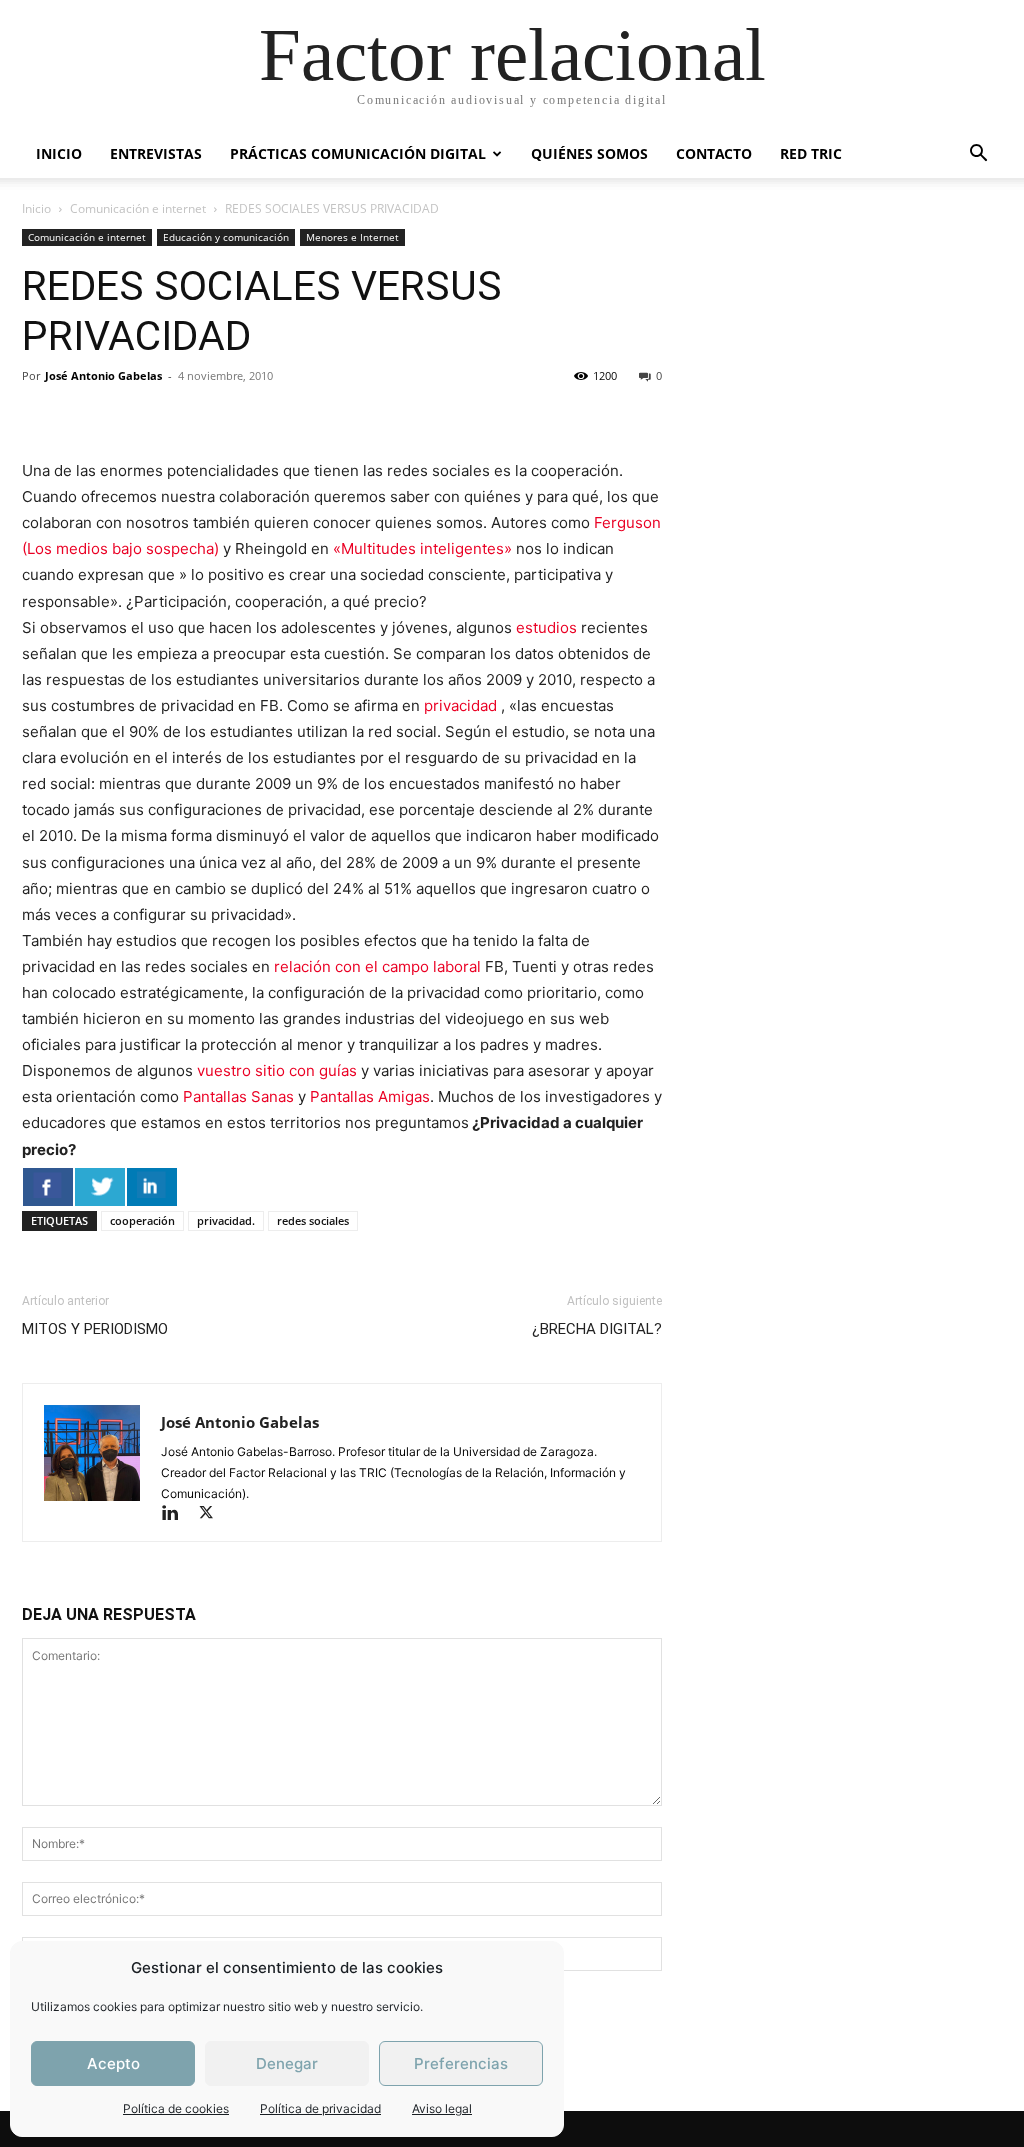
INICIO (59, 153)
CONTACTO (714, 153)
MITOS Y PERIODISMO (95, 1329)
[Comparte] (48, 1187)
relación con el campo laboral (377, 966)
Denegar (287, 2063)
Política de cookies (176, 2108)
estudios (546, 627)
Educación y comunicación (226, 237)
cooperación (142, 1220)
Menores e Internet (352, 237)
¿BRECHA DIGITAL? (597, 1329)
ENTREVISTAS (156, 153)
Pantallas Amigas (368, 1096)
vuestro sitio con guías (277, 1070)
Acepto (113, 2063)
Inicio (36, 208)
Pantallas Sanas (240, 1096)
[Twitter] (213, 1514)
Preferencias (461, 2063)
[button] (978, 155)
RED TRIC (811, 153)
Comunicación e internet (138, 208)
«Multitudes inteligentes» (422, 548)
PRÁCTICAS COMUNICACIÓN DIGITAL (358, 153)
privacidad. (226, 1220)
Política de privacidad (320, 2108)
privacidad (462, 705)
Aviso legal (442, 2108)
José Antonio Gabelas (103, 375)
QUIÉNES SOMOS (589, 153)
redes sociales (313, 1220)
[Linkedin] (179, 1514)
